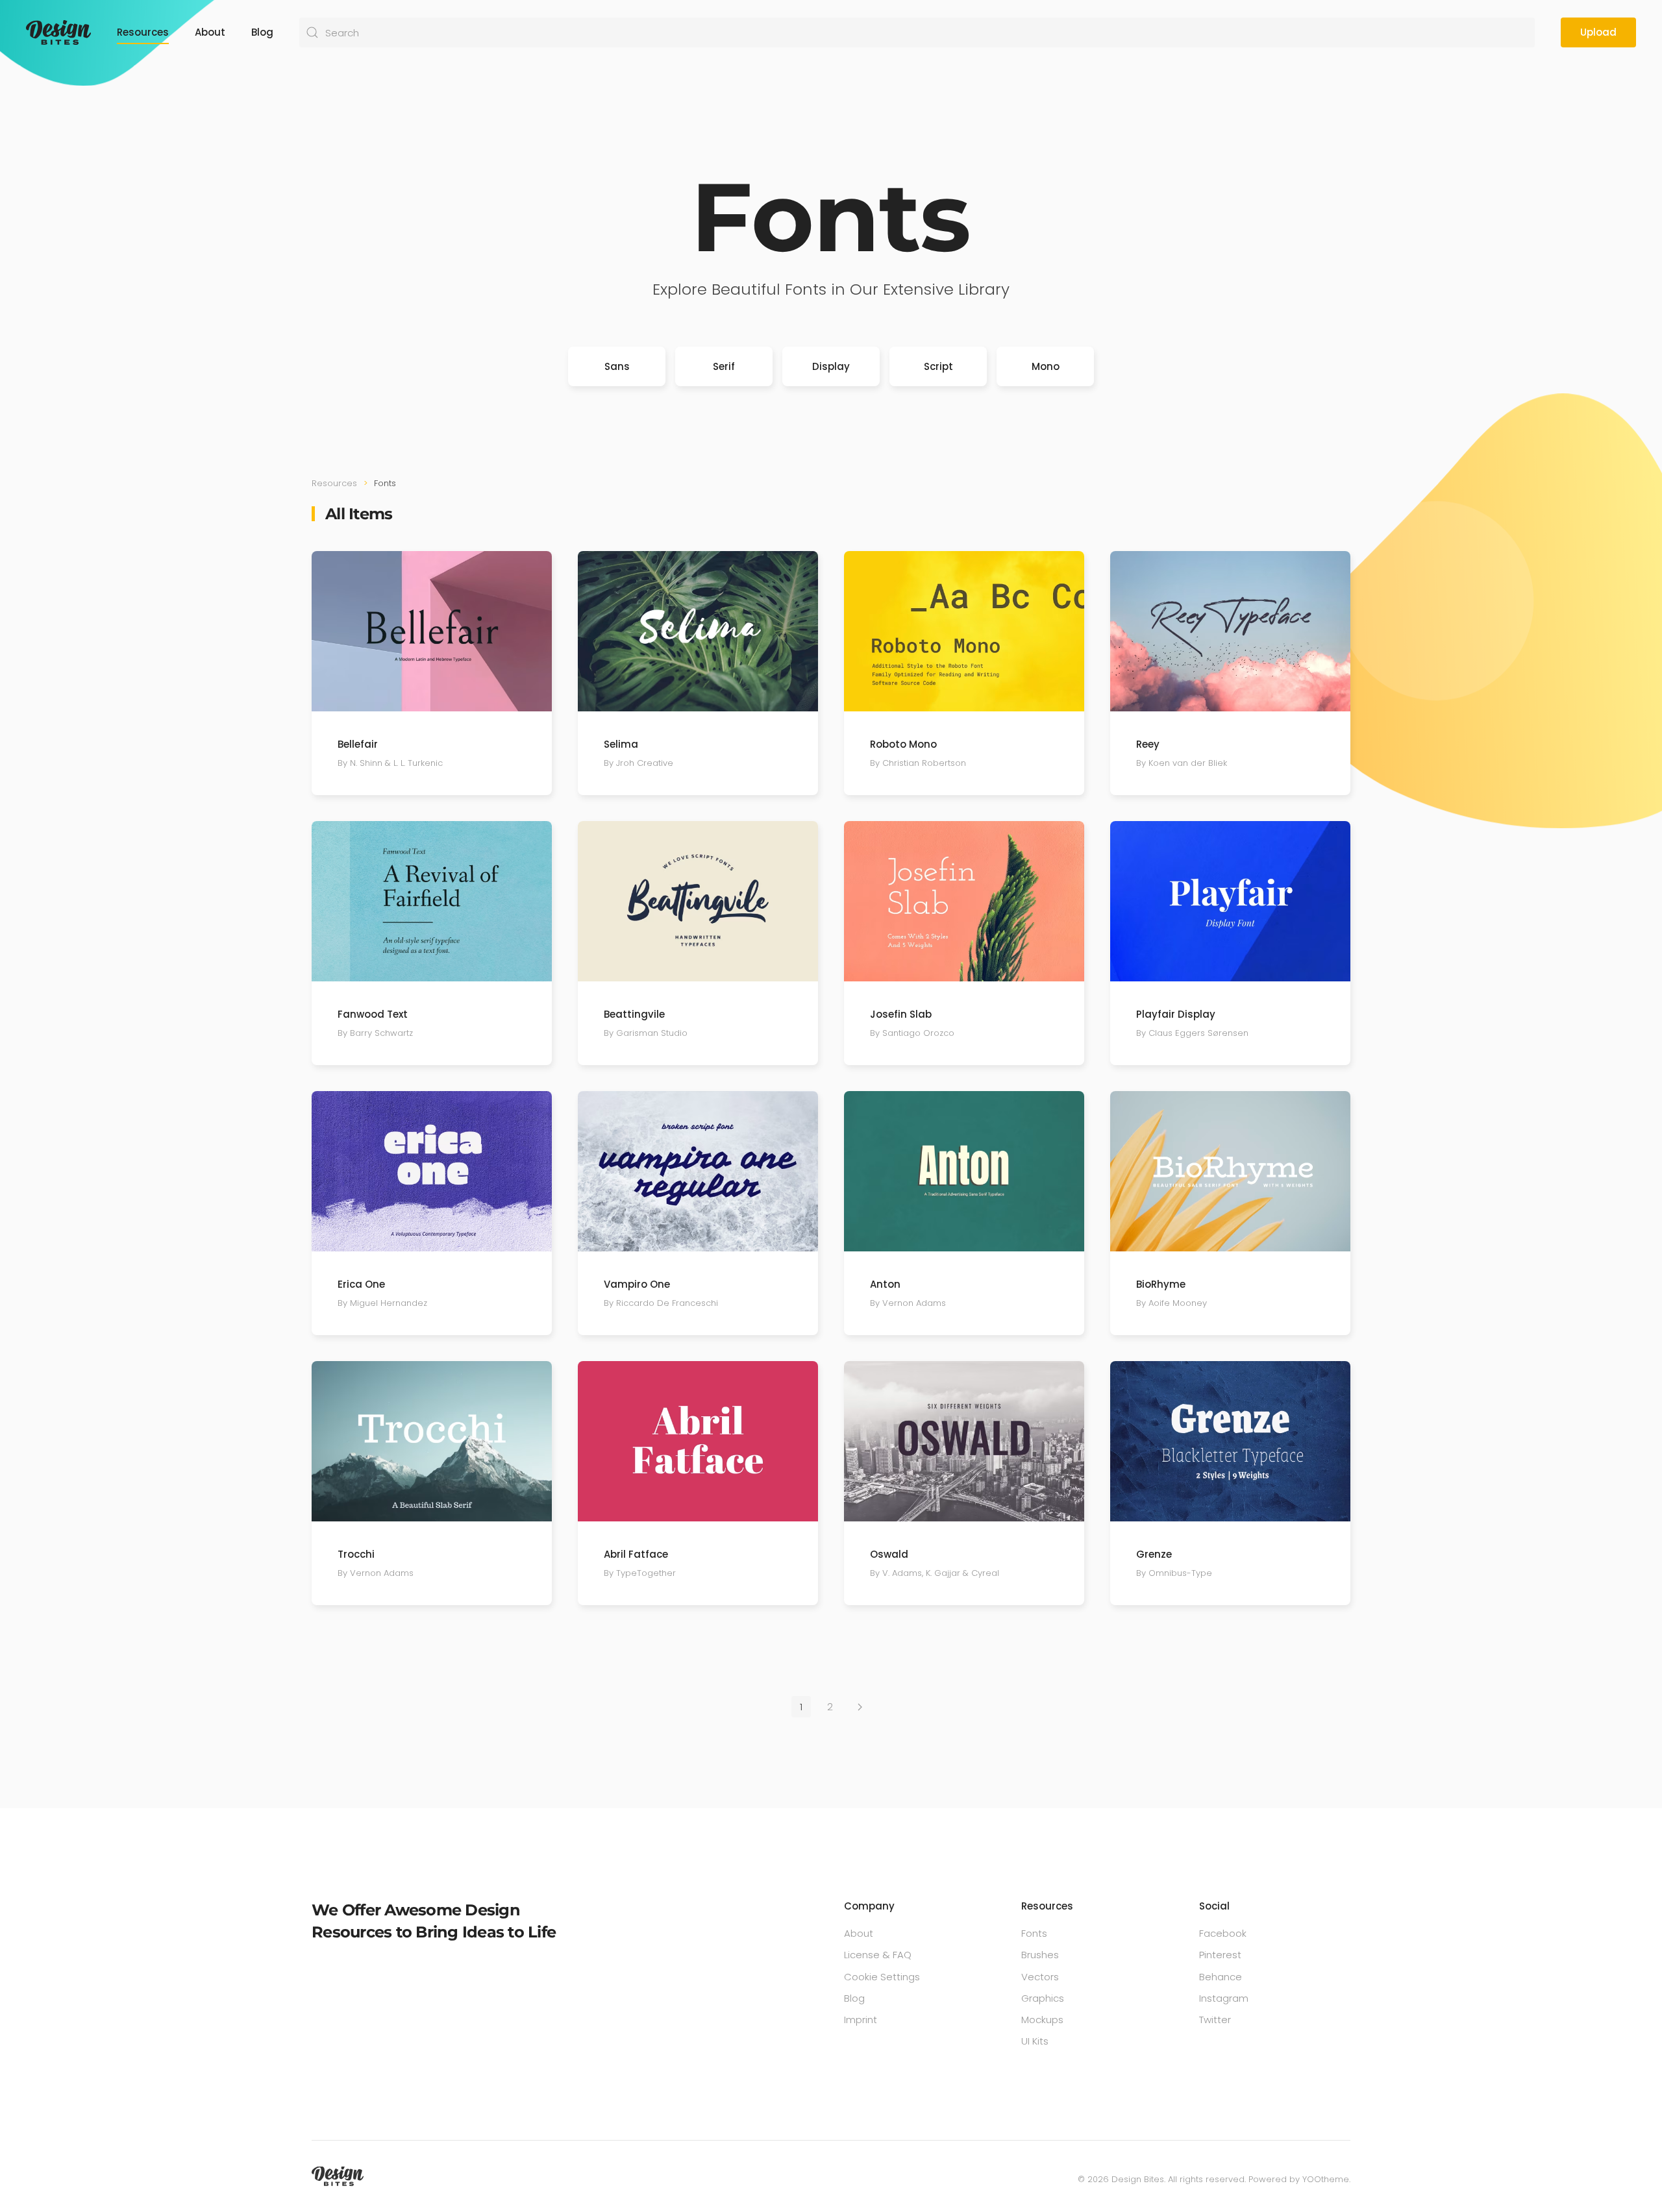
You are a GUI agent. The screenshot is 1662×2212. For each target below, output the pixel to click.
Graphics (1043, 1998)
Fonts (1034, 1933)
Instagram (1224, 1998)
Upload (1598, 32)
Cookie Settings (882, 1977)
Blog (262, 32)
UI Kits (1035, 2041)
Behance (1221, 1977)
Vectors (1040, 1977)
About (210, 32)
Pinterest (1220, 1955)
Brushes (1040, 1955)
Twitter (1215, 2020)
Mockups (1042, 2020)
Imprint (861, 2020)
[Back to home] (58, 32)
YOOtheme (1326, 2179)
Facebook (1223, 1933)
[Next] (860, 1707)
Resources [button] (143, 32)
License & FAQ (878, 1955)
